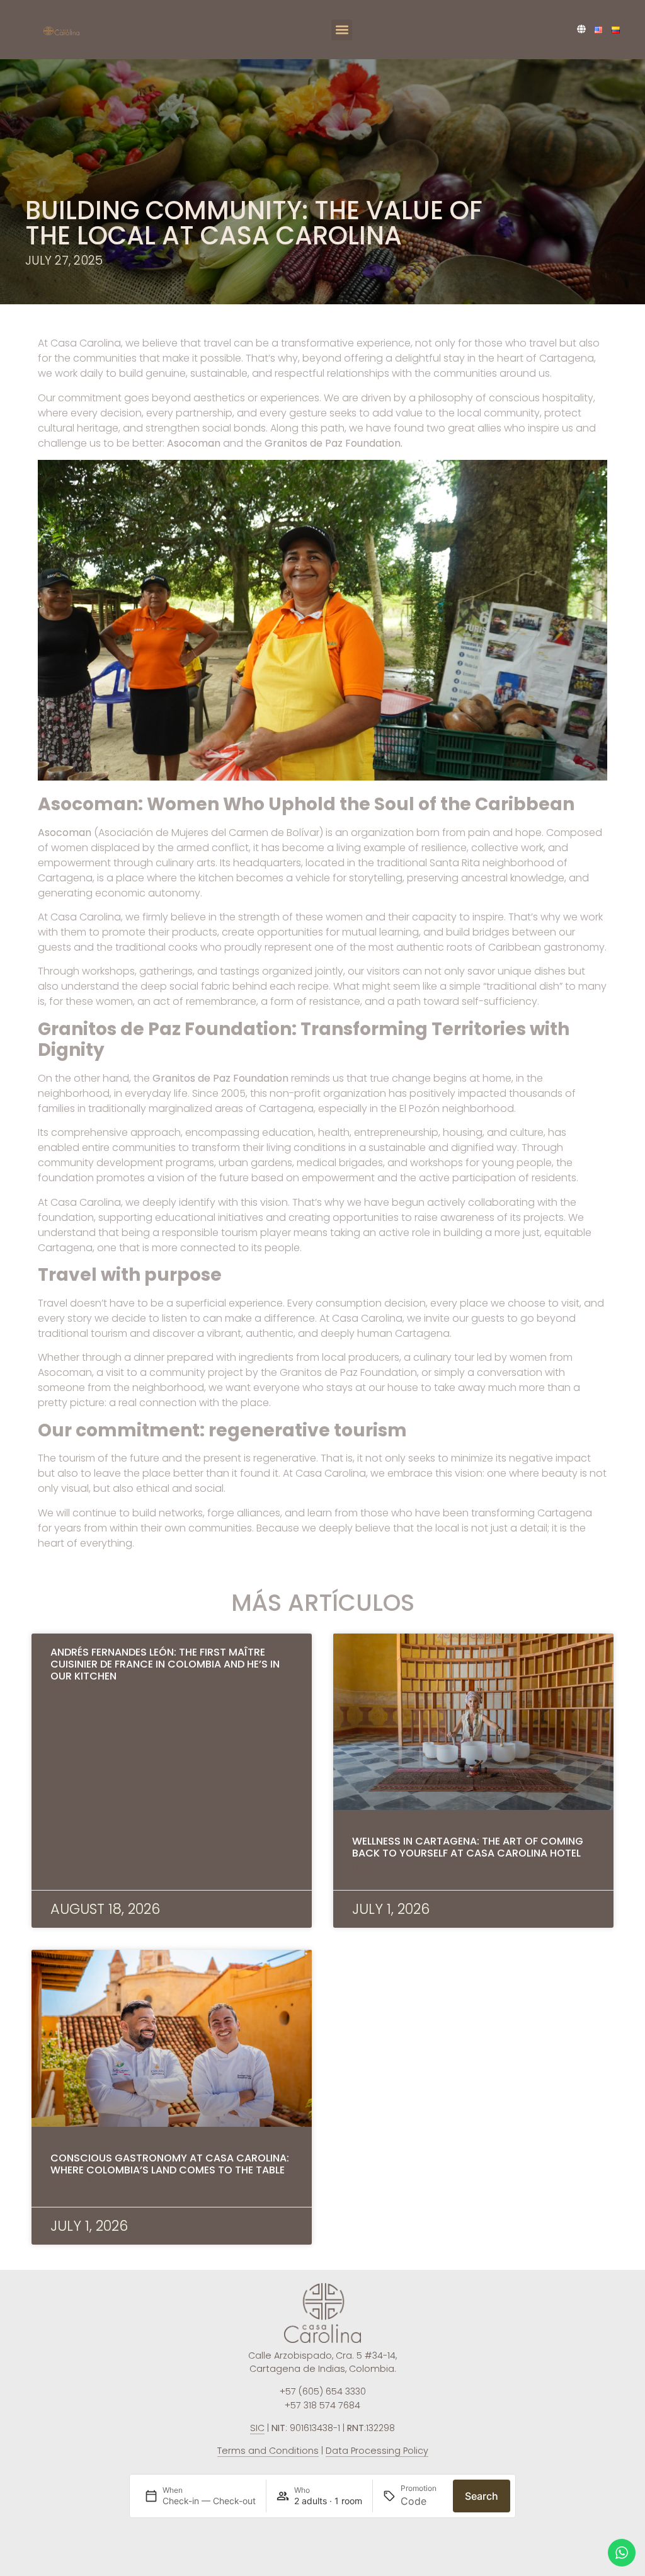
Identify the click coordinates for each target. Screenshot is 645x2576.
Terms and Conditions (268, 2451)
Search (482, 2496)
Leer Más (75, 1691)
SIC (257, 2428)
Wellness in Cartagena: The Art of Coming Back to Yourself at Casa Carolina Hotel (468, 1847)
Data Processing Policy (377, 2451)
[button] (342, 30)
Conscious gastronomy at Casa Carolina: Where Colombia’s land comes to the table (170, 2164)
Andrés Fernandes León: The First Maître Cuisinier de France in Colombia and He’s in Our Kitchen (165, 1664)
